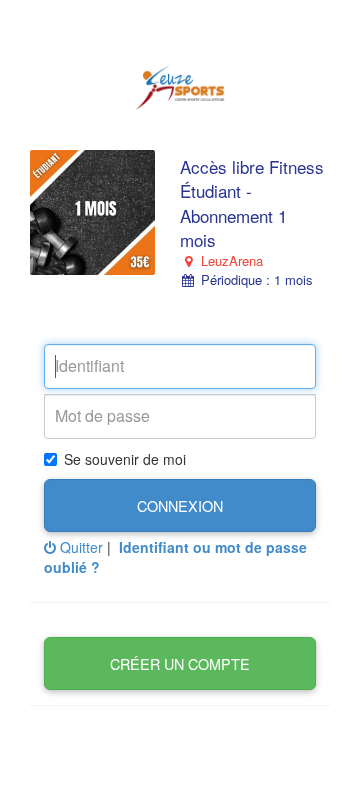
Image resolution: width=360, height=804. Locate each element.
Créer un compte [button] (180, 663)
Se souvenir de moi (125, 459)
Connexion (180, 505)
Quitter (79, 547)
